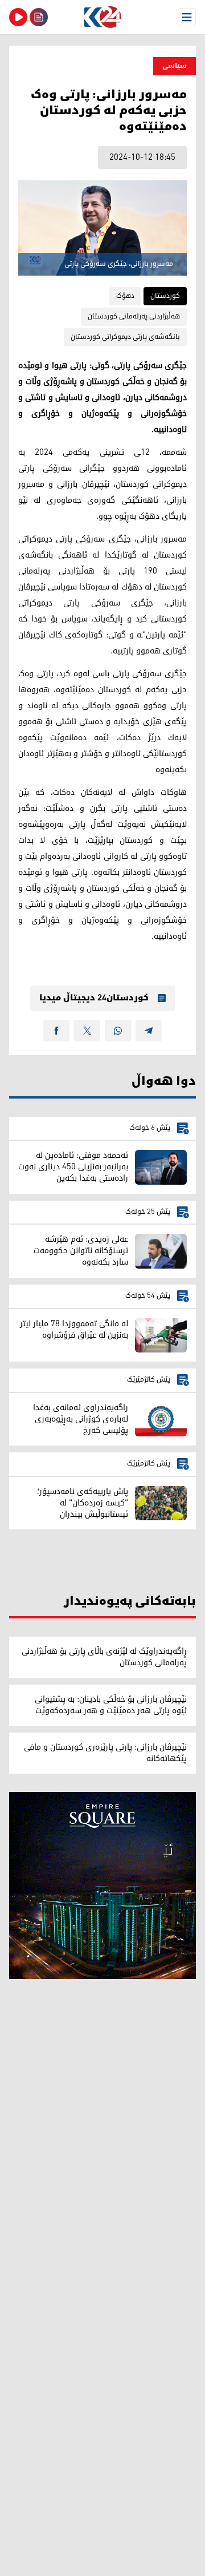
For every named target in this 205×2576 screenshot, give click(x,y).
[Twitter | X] (87, 1031)
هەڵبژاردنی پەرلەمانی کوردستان (134, 316)
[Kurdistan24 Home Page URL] (102, 17)
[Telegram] (149, 1031)
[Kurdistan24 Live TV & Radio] (18, 17)
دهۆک (125, 296)
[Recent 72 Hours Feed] (39, 17)
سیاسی (175, 66)
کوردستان (165, 296)
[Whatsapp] (118, 1031)
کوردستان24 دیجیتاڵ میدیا (94, 998)
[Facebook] (56, 1031)
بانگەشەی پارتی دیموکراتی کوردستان (125, 337)
